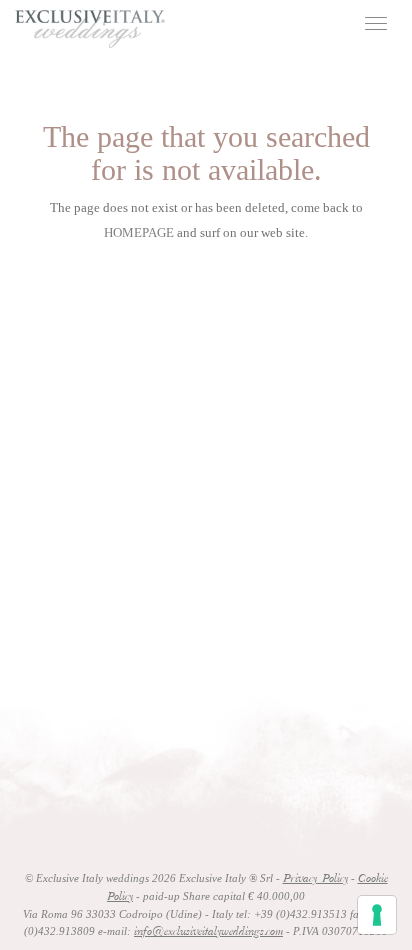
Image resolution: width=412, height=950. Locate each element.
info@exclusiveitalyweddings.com (208, 932)
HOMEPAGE (139, 233)
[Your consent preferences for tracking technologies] (377, 915)
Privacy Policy (315, 879)
